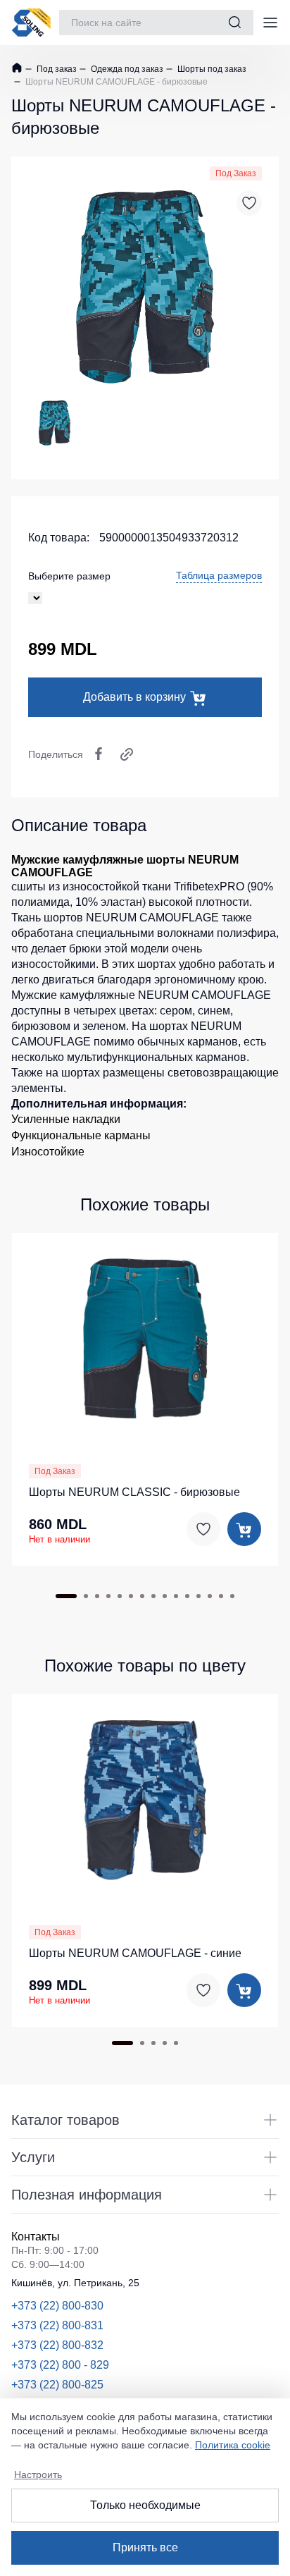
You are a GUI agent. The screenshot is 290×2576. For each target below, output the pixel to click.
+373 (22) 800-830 (57, 2306)
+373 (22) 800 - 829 (60, 2365)
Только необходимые (145, 2505)
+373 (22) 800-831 (57, 2325)
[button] (145, 1337)
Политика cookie (233, 2445)
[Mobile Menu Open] (270, 23)
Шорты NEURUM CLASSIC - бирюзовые (134, 1492)
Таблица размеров (219, 575)
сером (176, 1011)
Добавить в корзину (134, 697)
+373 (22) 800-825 (57, 2385)
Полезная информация (87, 2195)
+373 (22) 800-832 (57, 2345)
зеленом (104, 1026)
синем (214, 1011)
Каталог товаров (65, 2120)
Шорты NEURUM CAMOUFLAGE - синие (135, 1953)
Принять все (145, 2547)
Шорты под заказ (211, 69)
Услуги (33, 2157)
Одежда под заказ (126, 69)
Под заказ (56, 69)
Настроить (38, 2474)
